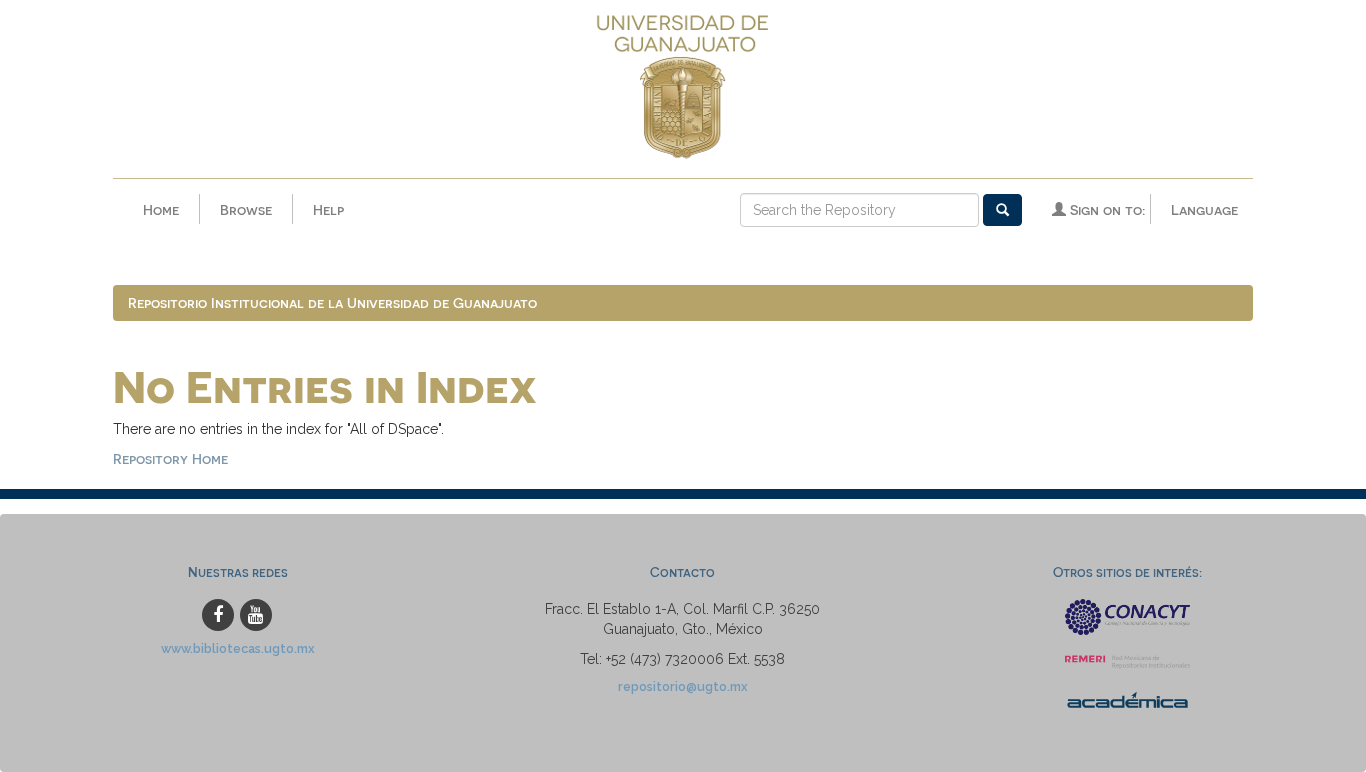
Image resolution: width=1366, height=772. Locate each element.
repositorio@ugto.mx (683, 686)
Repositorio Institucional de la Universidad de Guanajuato (332, 302)
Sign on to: (1105, 209)
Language (1204, 209)
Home (161, 209)
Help (328, 209)
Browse (246, 209)
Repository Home (170, 458)
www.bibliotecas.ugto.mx (238, 648)
